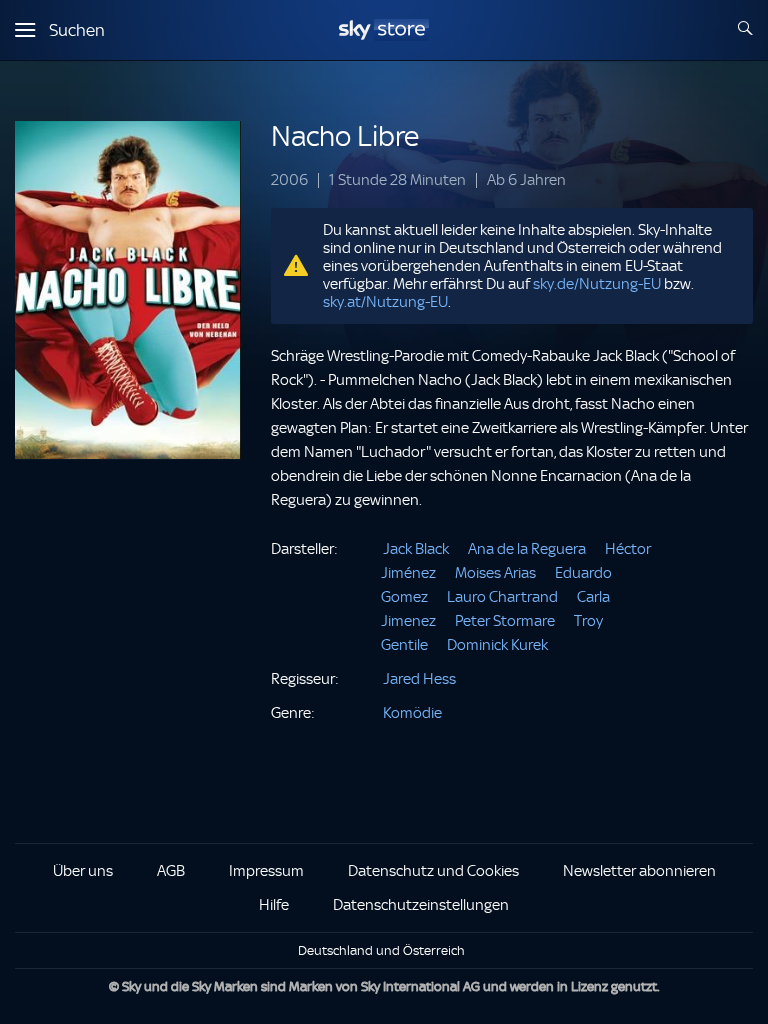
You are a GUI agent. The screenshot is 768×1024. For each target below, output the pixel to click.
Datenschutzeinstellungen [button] (421, 905)
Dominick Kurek (497, 645)
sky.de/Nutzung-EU (597, 284)
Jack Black (416, 549)
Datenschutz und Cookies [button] (433, 871)
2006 (289, 180)
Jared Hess (419, 679)
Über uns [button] (83, 871)
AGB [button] (171, 871)
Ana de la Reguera (527, 549)
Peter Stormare (505, 621)
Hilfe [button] (274, 905)
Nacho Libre (345, 136)
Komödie (412, 713)
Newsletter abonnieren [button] (639, 871)
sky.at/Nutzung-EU (385, 302)
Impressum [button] (266, 871)
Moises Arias (495, 573)
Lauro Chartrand (502, 597)
